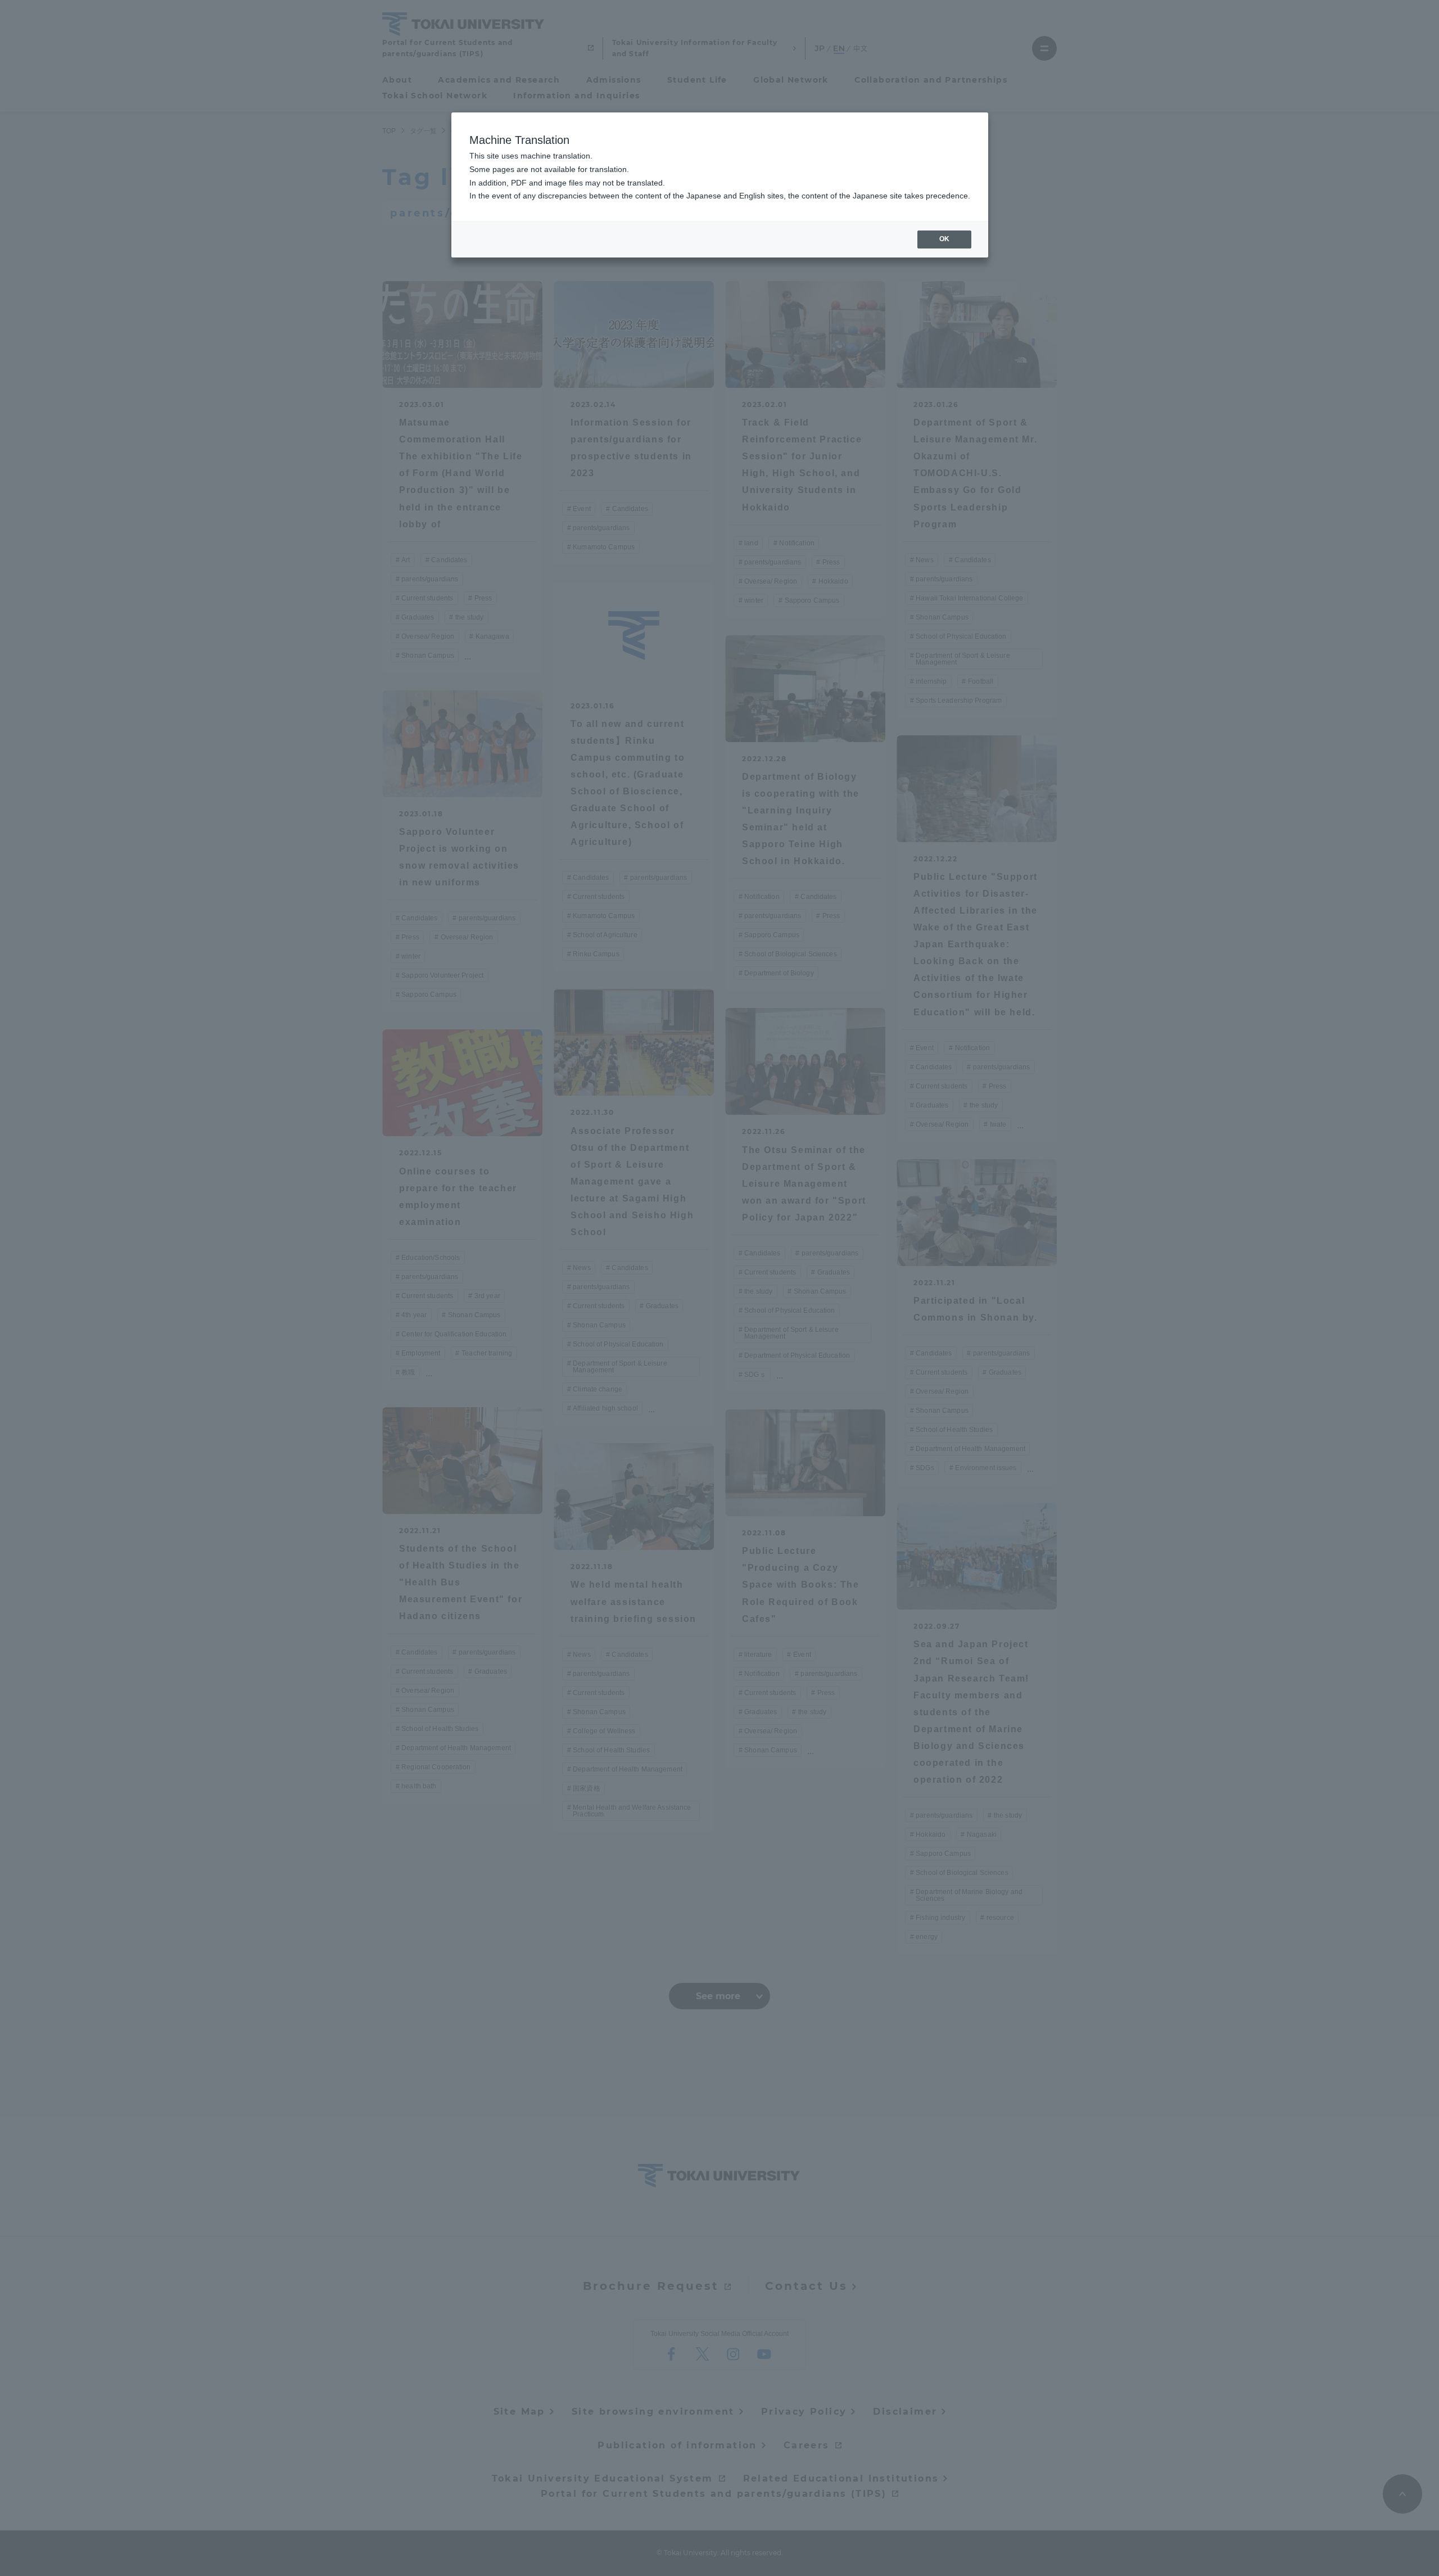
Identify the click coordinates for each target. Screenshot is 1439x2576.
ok (944, 239)
